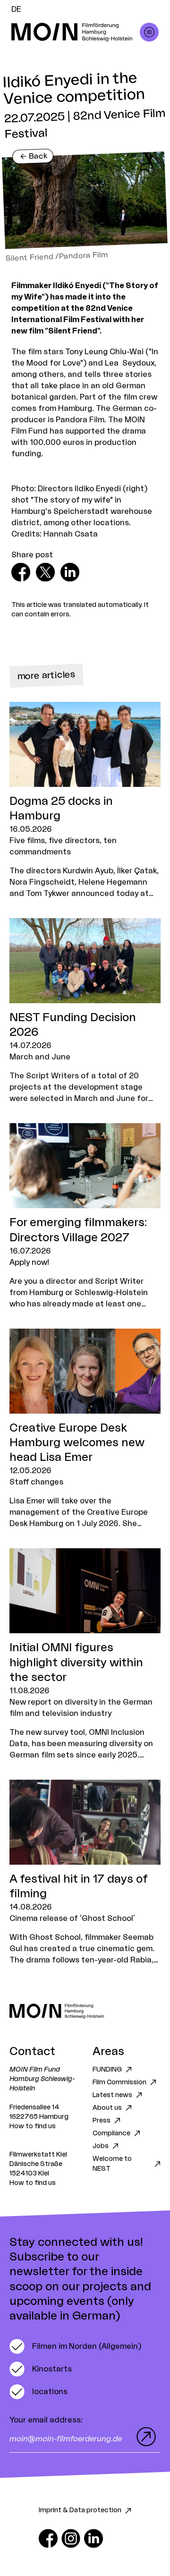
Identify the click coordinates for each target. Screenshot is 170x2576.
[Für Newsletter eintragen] (144, 2437)
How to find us (33, 2126)
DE (16, 9)
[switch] (75, 2346)
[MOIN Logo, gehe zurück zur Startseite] (76, 32)
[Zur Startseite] (85, 2011)
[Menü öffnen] (149, 32)
